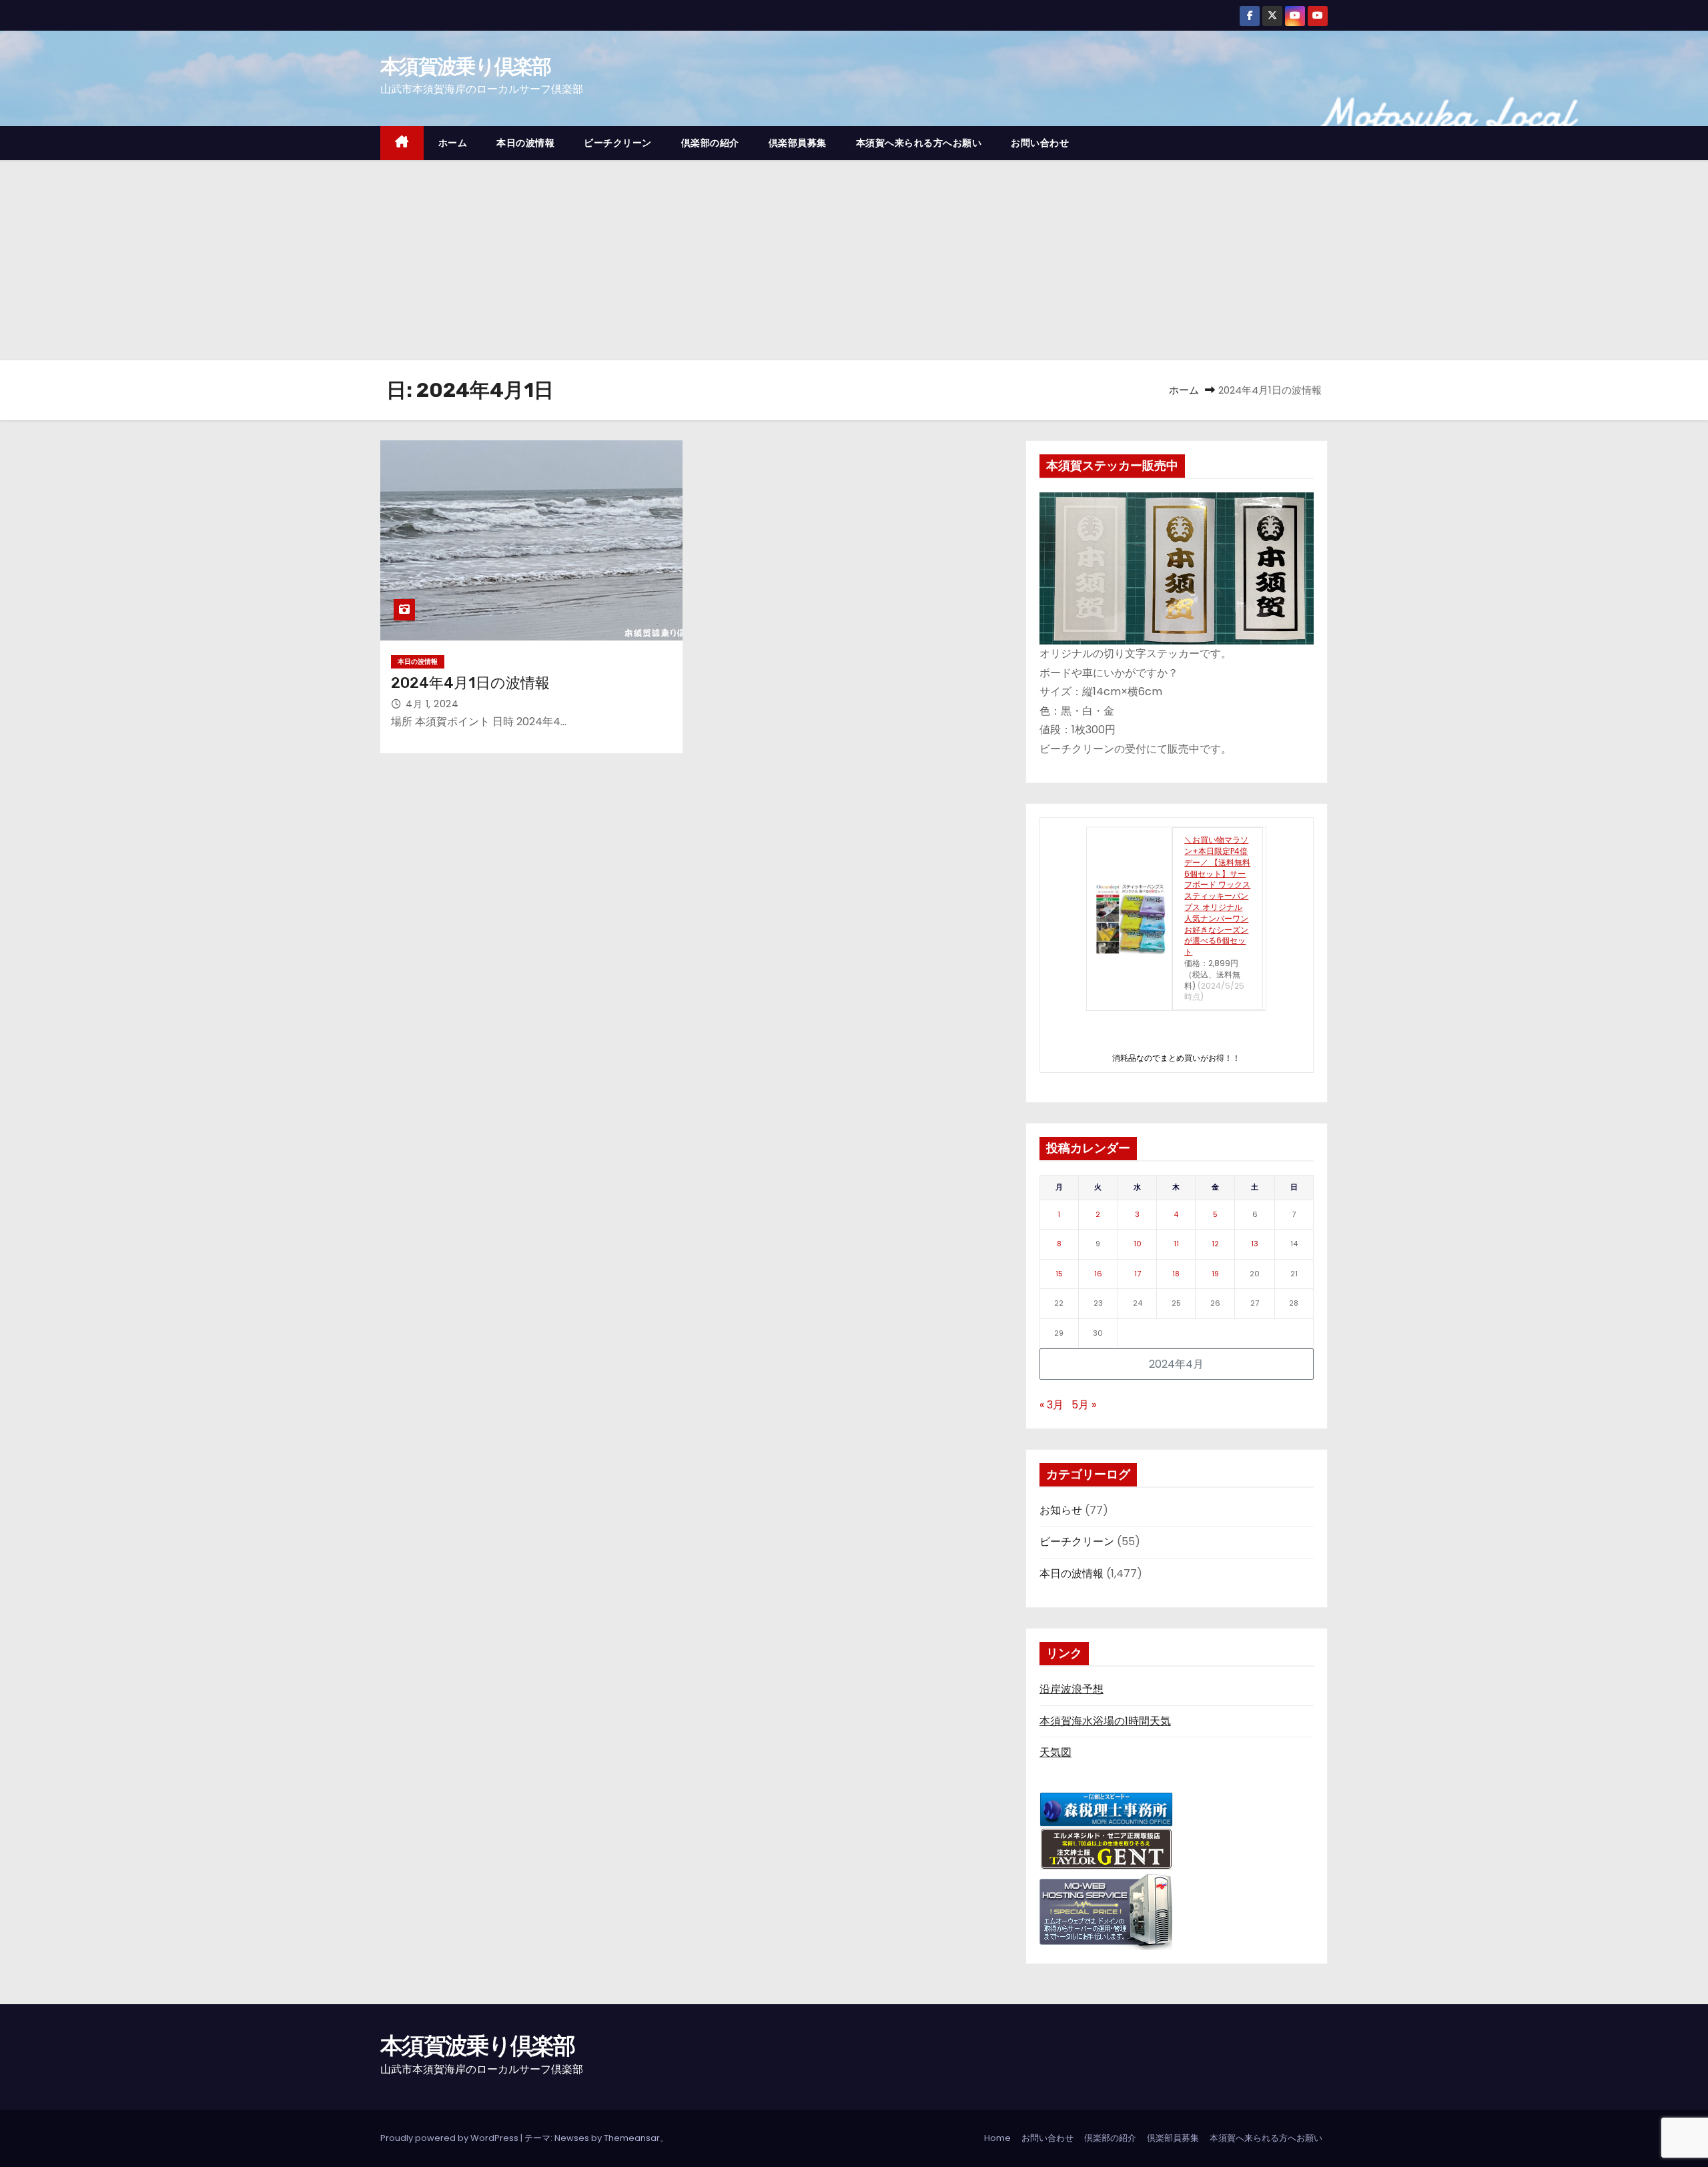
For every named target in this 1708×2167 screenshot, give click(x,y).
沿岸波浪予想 (1072, 1689)
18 (1176, 1274)
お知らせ (1061, 1510)
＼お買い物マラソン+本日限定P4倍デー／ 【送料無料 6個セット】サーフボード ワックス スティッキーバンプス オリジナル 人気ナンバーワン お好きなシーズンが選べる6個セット (1217, 896)
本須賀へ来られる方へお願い (919, 143)
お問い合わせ (1040, 143)
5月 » (1084, 1405)
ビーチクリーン (618, 143)
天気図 (1055, 1752)
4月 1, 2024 (432, 704)
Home (997, 2138)
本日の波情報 (525, 143)
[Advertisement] (854, 260)
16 (1098, 1274)
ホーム (453, 143)
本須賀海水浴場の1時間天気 (1105, 1721)
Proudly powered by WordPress (450, 2138)
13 (1255, 1244)
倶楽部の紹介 (710, 143)
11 (1176, 1244)
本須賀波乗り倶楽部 (466, 66)
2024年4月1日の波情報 (470, 683)
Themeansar (632, 2138)
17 (1138, 1274)
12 (1215, 1244)
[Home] (402, 143)
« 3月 (1051, 1405)
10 (1138, 1244)
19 (1215, 1274)
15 (1059, 1274)
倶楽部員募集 (798, 143)
